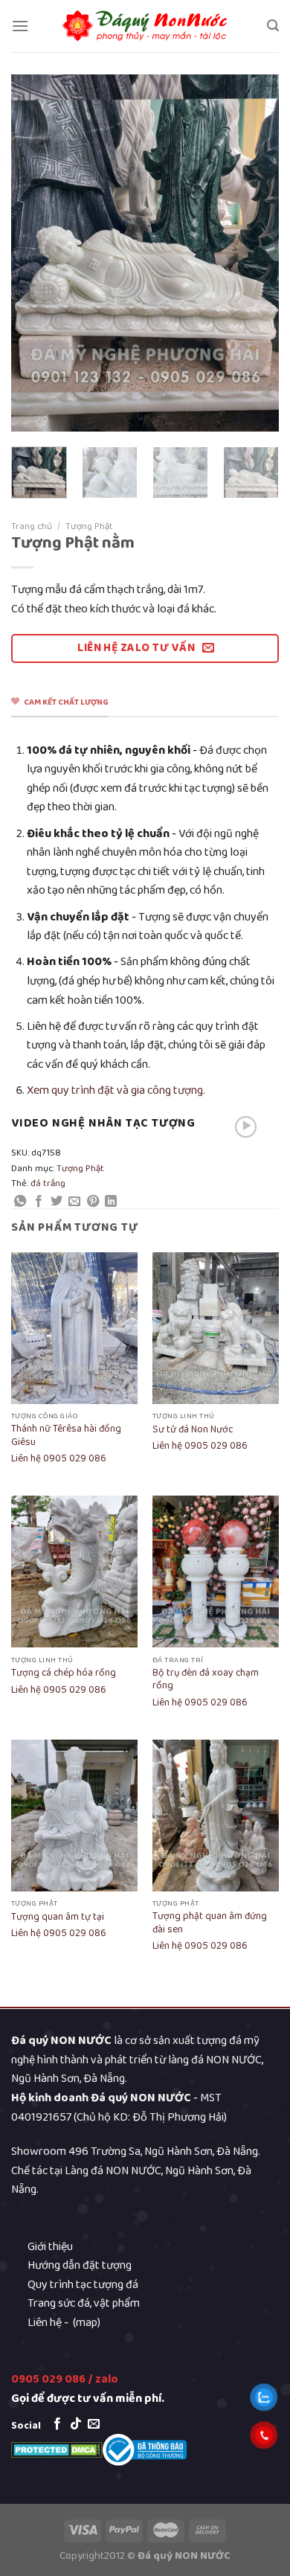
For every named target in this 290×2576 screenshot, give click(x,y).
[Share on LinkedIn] (111, 1202)
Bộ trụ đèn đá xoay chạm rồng (206, 1680)
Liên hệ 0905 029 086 (59, 1459)
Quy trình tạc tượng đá (83, 2285)
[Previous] (35, 253)
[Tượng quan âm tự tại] (74, 1816)
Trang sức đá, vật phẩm (84, 2303)
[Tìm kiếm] (273, 26)
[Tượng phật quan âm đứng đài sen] (216, 1816)
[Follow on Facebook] (57, 2424)
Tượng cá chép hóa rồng (64, 1673)
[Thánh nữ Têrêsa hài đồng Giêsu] (74, 1328)
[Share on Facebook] (39, 1202)
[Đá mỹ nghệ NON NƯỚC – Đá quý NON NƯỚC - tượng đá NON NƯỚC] (145, 26)
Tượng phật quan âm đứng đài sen (210, 1923)
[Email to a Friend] (74, 1202)
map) (88, 2323)
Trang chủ (32, 526)
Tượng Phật (89, 526)
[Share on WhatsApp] (20, 1202)
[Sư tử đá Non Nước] (216, 1328)
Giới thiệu (50, 2247)
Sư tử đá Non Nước (193, 1430)
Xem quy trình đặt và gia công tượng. (116, 1090)
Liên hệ (45, 2323)
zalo (107, 2379)
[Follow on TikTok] (76, 2424)
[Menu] (20, 26)
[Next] (255, 253)
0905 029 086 (48, 2379)
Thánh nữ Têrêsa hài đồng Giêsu (66, 1436)
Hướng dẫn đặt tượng (80, 2265)
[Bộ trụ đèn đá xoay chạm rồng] (216, 1571)
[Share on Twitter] (57, 1202)
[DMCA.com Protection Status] (57, 2449)
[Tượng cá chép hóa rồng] (74, 1571)
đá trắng (48, 1183)
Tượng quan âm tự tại (58, 1917)
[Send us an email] (94, 2424)
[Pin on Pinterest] (93, 1202)
